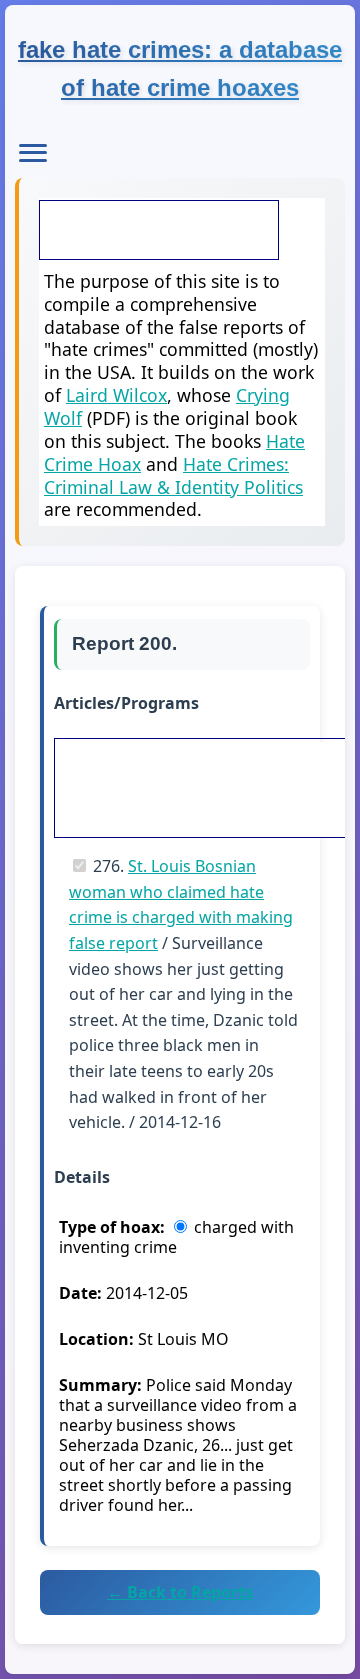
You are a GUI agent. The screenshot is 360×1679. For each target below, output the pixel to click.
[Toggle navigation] (33, 153)
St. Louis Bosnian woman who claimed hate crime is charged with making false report (181, 904)
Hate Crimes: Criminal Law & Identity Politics (173, 475)
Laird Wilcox (116, 395)
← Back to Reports (180, 1592)
